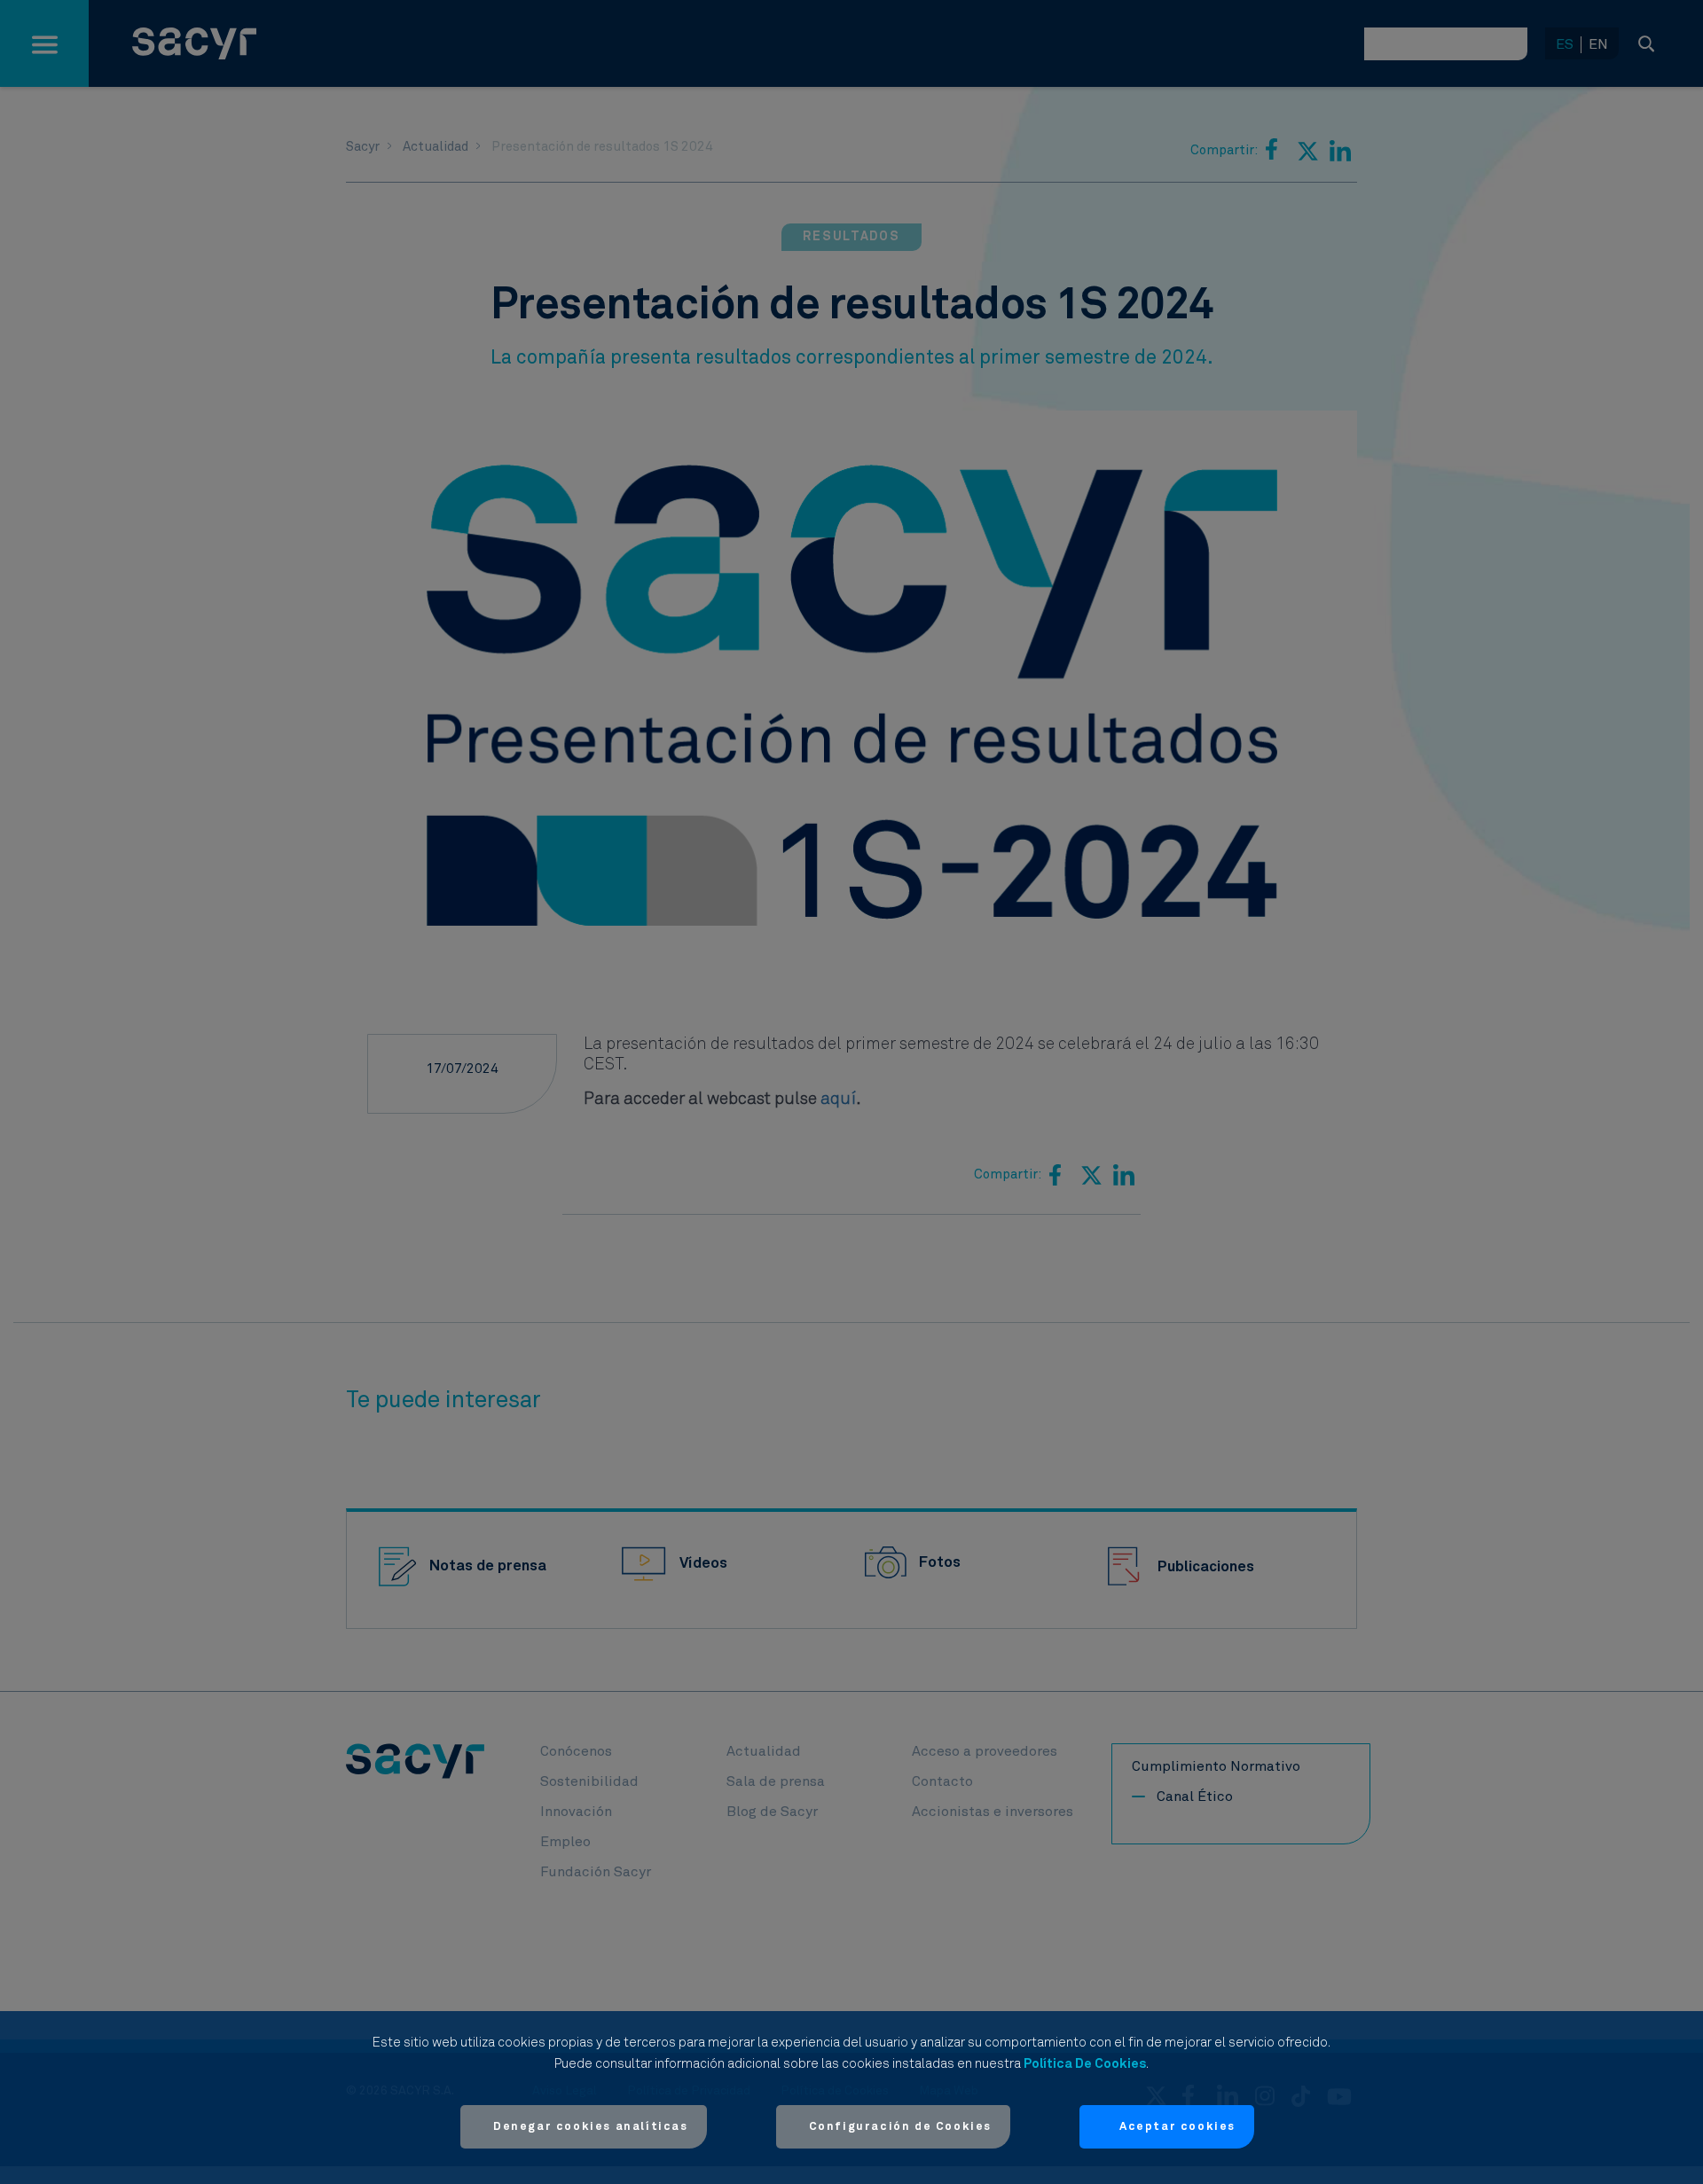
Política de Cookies (1085, 2064)
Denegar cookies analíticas (591, 2127)
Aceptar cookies (1177, 2127)
